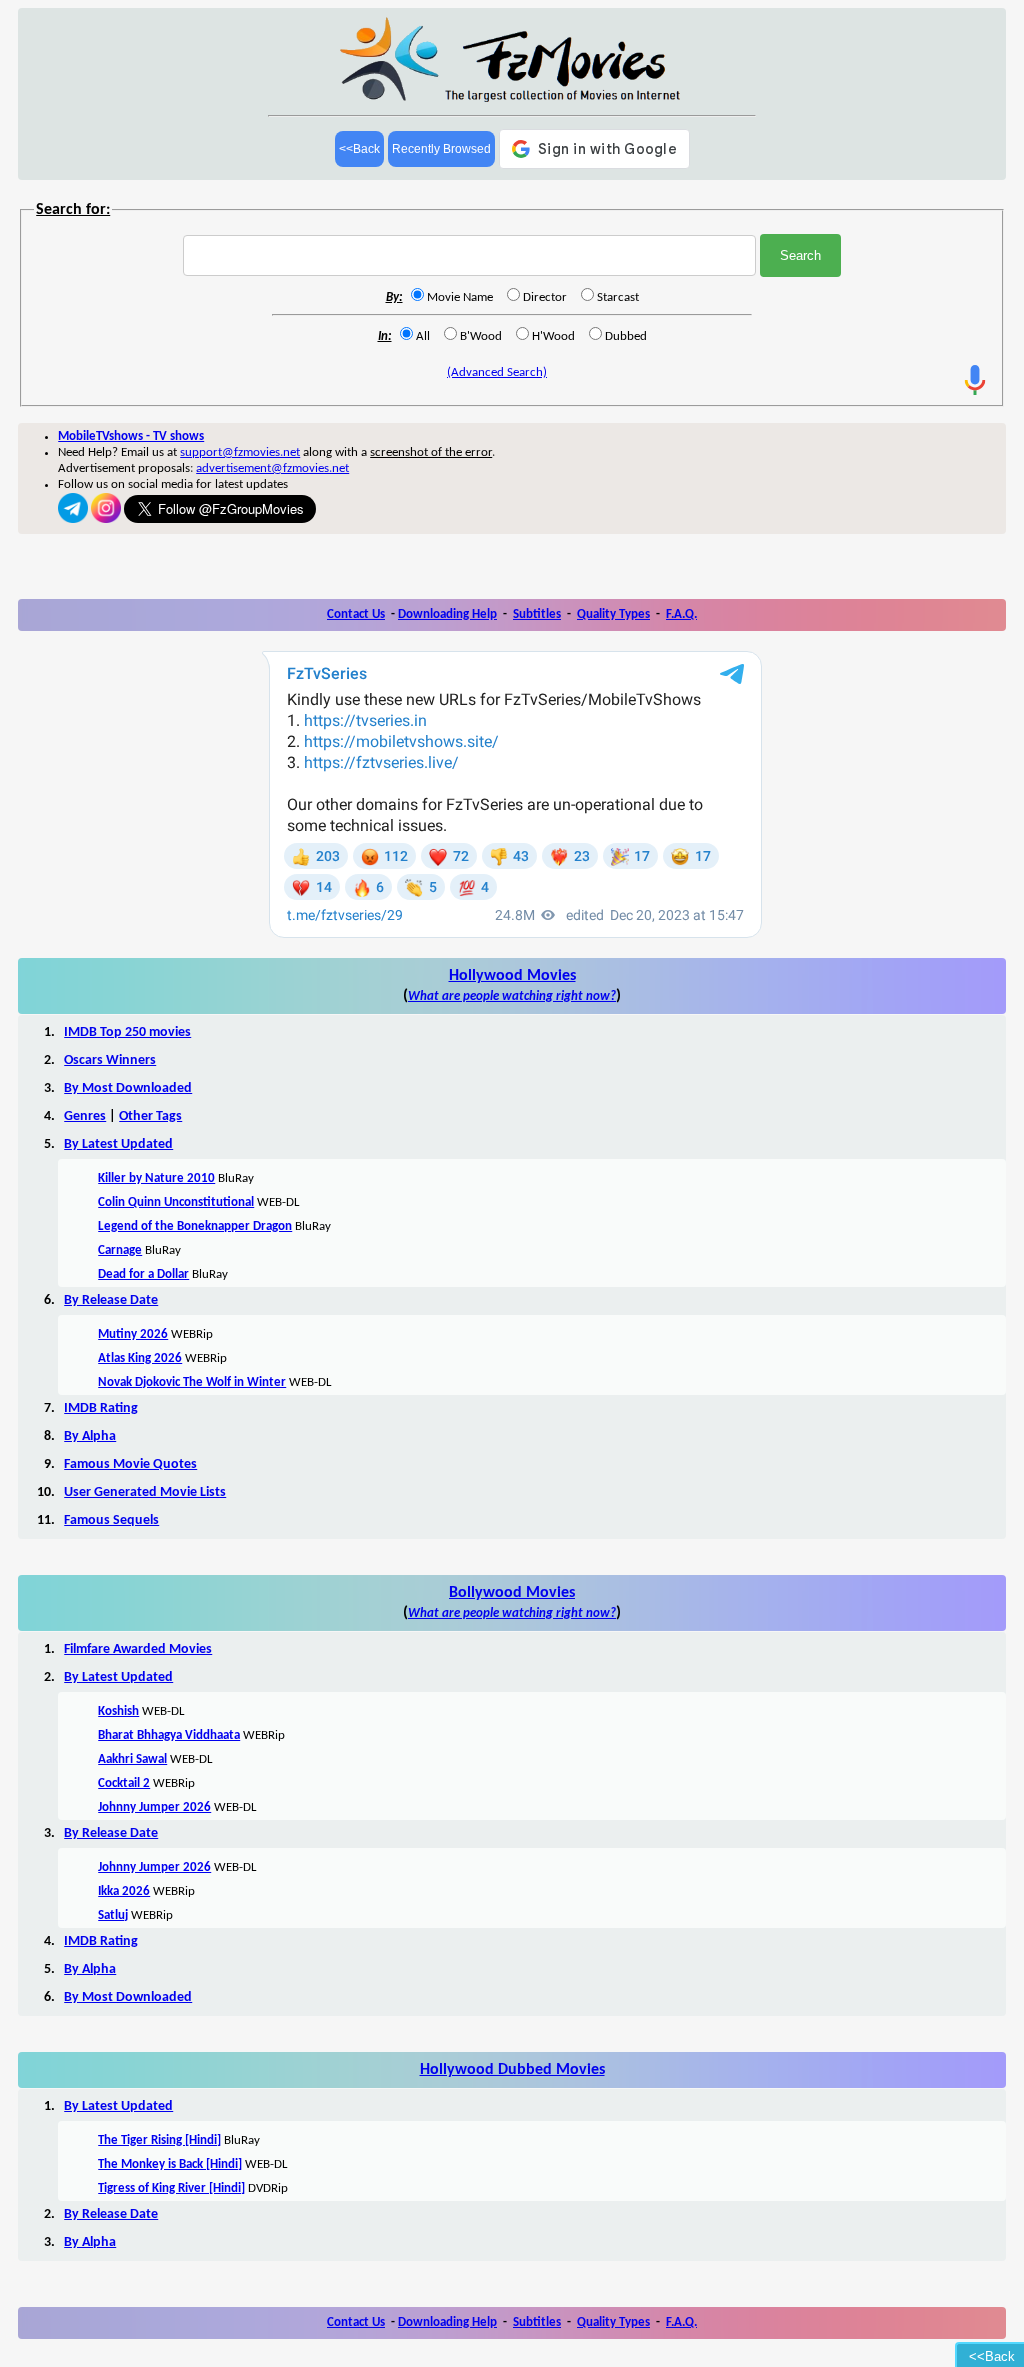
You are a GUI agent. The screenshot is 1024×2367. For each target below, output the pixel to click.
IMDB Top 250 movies (127, 1032)
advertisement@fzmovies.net (272, 468)
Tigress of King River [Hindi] (171, 2188)
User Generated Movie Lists (145, 1492)
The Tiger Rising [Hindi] (159, 2140)
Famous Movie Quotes (130, 1464)
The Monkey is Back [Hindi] (170, 2164)
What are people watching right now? (512, 996)
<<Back (359, 149)
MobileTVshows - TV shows (131, 436)
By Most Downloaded (128, 1088)
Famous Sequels (111, 1520)
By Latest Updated (118, 1144)
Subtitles (537, 614)
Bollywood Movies (512, 1593)
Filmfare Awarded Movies (138, 1649)
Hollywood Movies (512, 976)
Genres (85, 1116)
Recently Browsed (441, 149)
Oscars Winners (110, 1060)
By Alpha (90, 1436)
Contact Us (356, 614)
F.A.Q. (681, 614)
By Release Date (111, 1300)
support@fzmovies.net (240, 452)
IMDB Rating (101, 1408)
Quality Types (613, 614)
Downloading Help (447, 614)
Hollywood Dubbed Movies (512, 2070)
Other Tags (150, 1116)
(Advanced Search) (497, 372)
